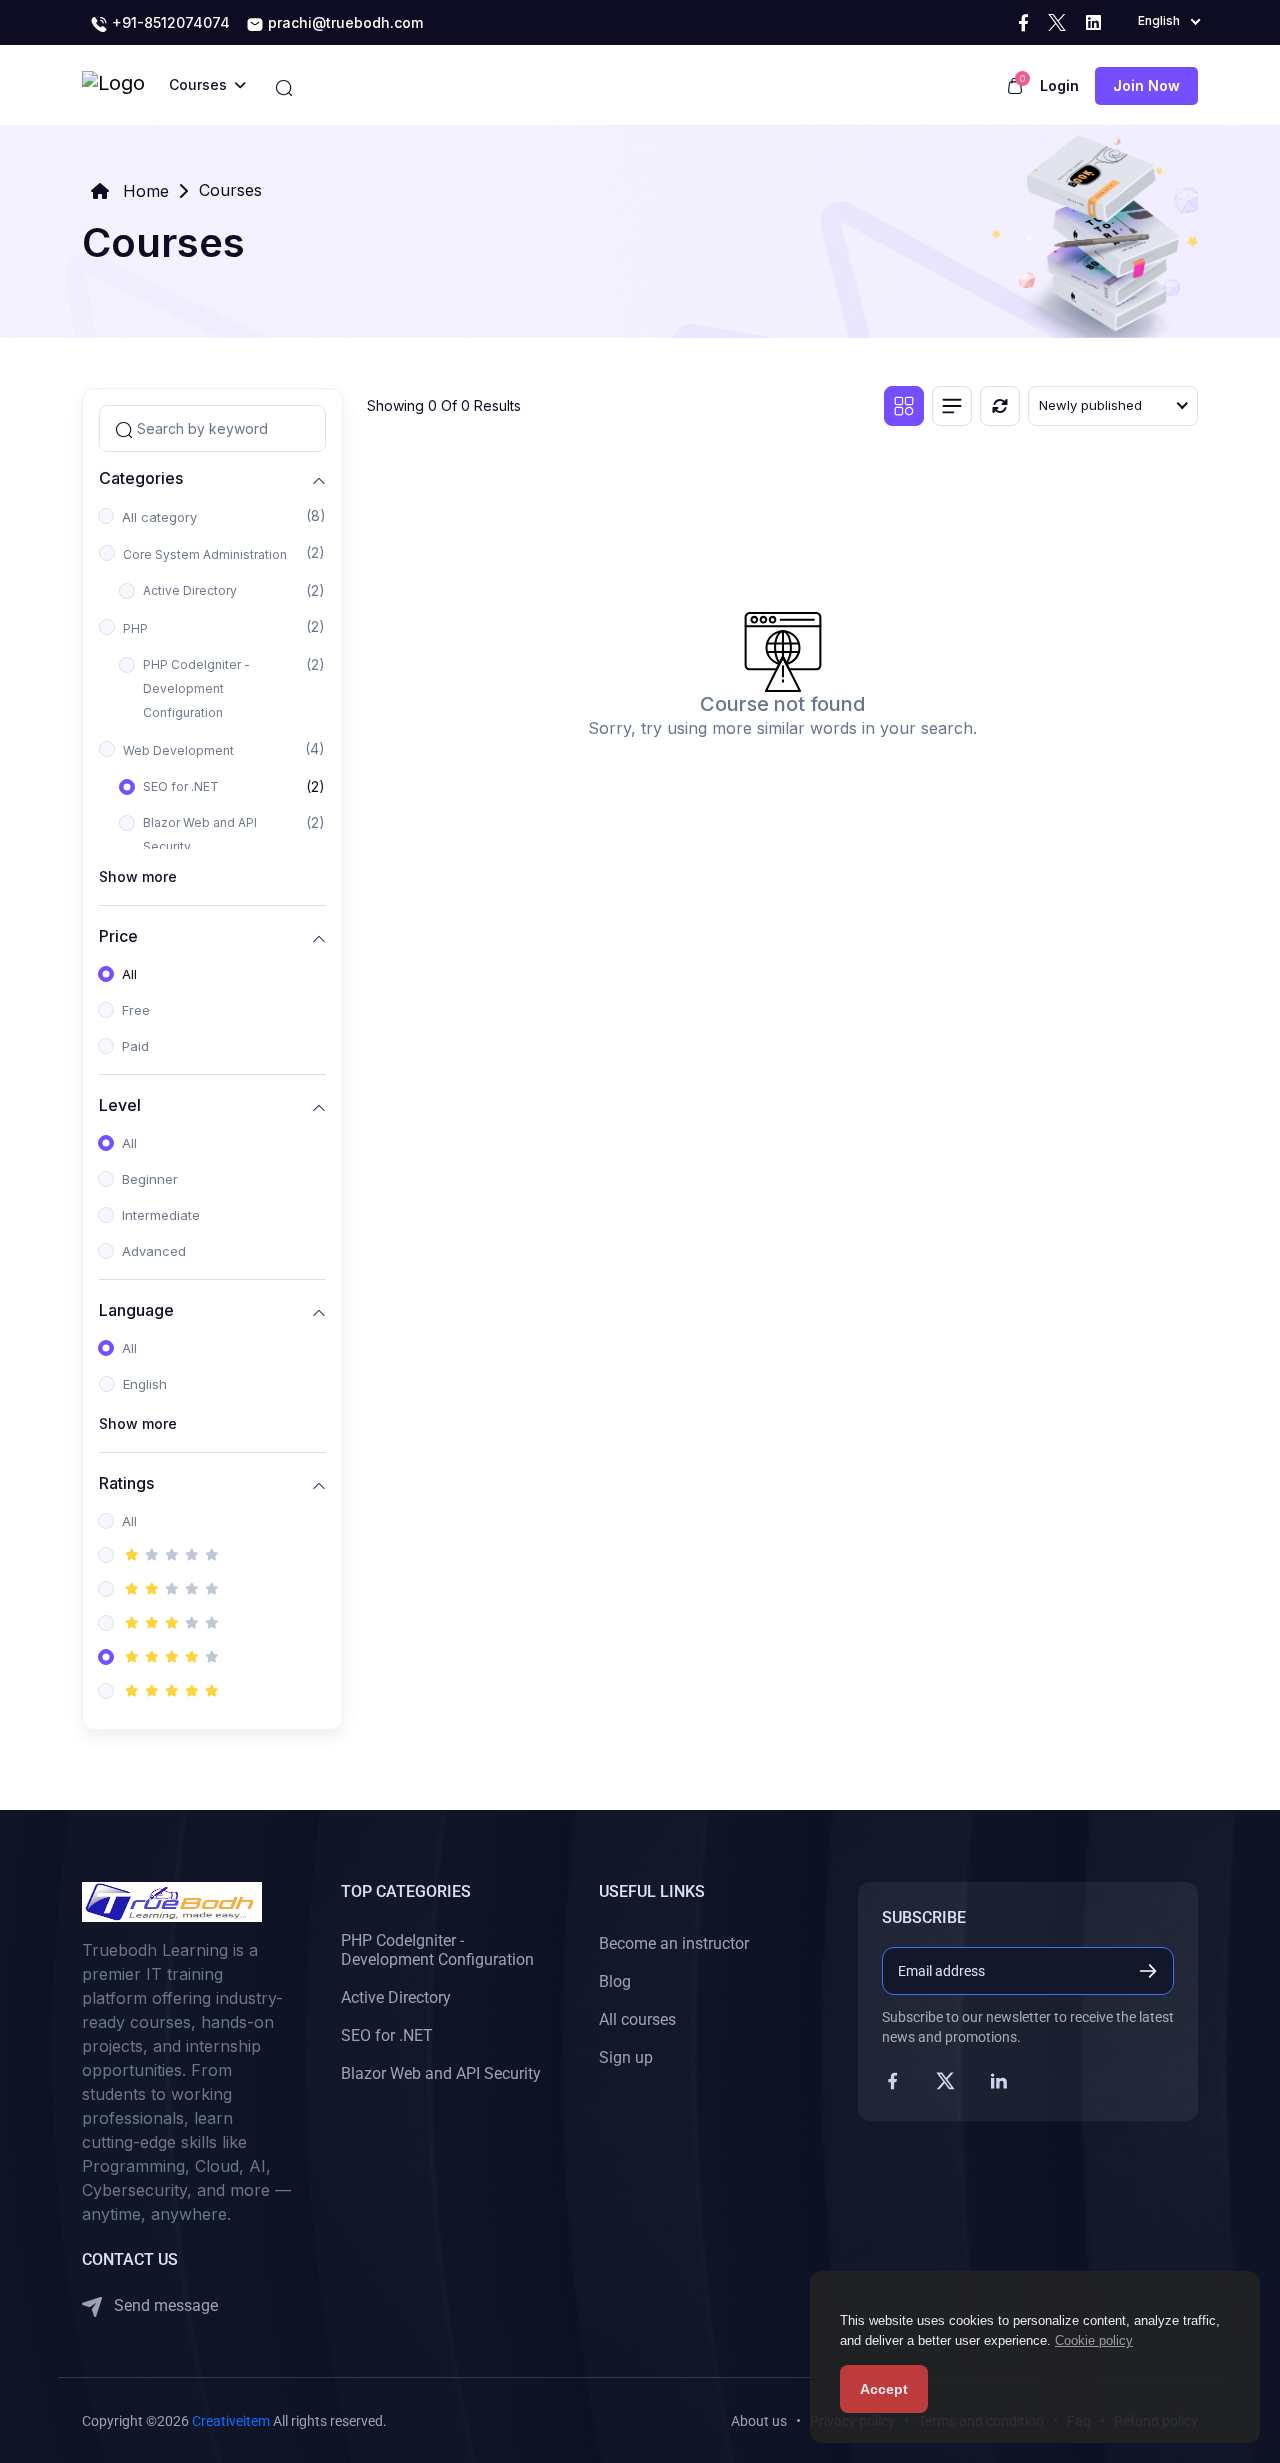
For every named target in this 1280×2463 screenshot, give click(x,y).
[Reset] (1000, 406)
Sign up (626, 2057)
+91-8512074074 (169, 22)
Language (136, 1309)
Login (1059, 85)
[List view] (952, 406)
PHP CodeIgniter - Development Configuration (196, 688)
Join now (1146, 85)
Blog (615, 1981)
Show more (138, 876)
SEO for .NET (181, 786)
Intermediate (161, 1215)
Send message (164, 2305)
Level (120, 1104)
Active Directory (190, 590)
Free (136, 1010)
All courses (637, 2019)
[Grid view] (904, 406)
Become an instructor (674, 1943)
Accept (884, 2389)
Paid (135, 1046)
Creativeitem (231, 2421)
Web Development (178, 750)
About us (759, 2421)
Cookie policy (1094, 2340)
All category (159, 517)
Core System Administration (205, 554)
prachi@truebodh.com (343, 22)
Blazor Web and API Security (200, 834)
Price (118, 935)
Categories (141, 477)
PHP (135, 628)
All (129, 974)
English (145, 1384)
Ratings (126, 1482)
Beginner (150, 1179)
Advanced (154, 1251)
